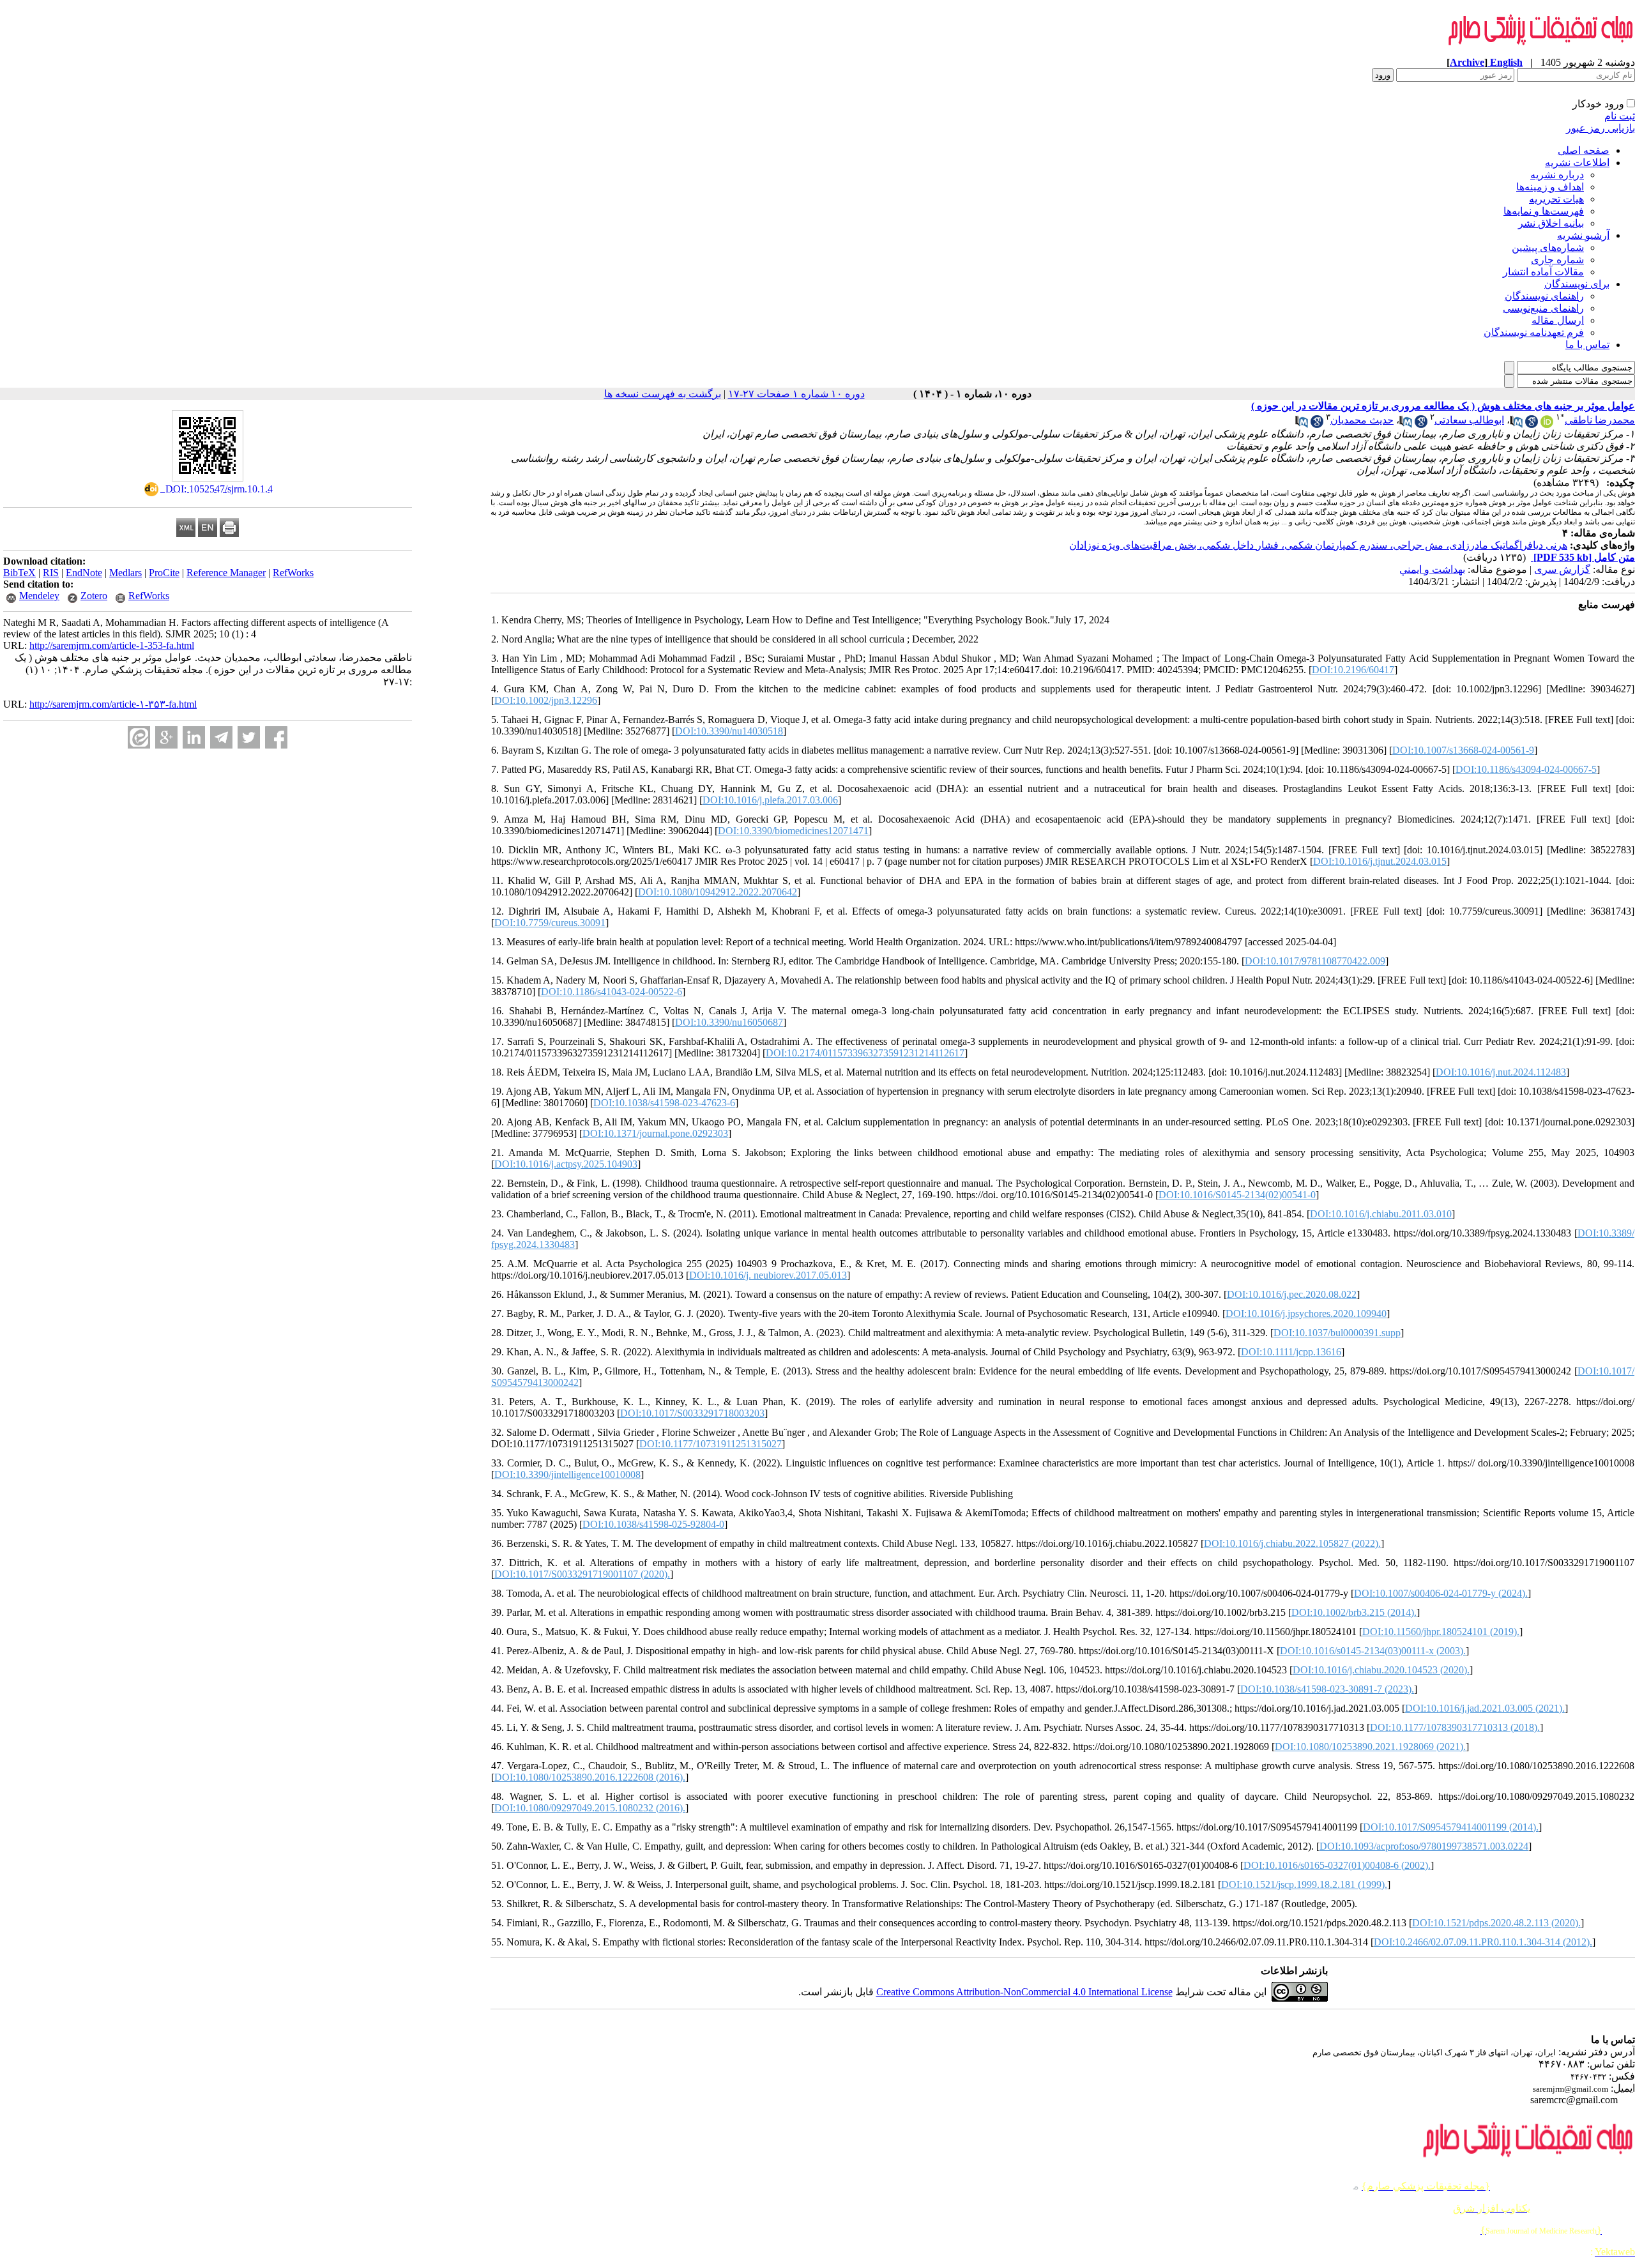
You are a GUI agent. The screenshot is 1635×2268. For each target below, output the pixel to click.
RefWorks (293, 573)
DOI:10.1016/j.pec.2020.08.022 (1292, 1294)
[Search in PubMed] (1516, 424)
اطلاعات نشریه (1577, 163)
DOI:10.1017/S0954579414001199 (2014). (1451, 1827)
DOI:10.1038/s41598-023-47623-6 (664, 1103)
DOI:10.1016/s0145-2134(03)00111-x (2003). (1373, 1651)
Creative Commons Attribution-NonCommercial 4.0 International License (1024, 1992)
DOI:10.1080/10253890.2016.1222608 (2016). (590, 1777)
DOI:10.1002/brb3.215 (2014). (1354, 1612)
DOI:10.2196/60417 (1353, 670)
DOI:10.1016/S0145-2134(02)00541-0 (1237, 1195)
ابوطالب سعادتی (1469, 420)
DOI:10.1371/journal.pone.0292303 (655, 1133)
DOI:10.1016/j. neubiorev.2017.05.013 (768, 1275)
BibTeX (19, 573)
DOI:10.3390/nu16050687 (729, 1022)
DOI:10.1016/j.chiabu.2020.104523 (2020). (1381, 1670)
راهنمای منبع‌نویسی (1543, 308)
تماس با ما (1587, 345)
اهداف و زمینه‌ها (1550, 187)
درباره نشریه (1557, 175)
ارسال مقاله (1558, 320)
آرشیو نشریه (1583, 235)
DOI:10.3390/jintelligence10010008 (567, 1474)
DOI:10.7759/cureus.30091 (550, 923)
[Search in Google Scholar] (1532, 424)
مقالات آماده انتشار (1543, 272)
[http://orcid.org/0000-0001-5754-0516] (1547, 424)
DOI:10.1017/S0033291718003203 (692, 1413)
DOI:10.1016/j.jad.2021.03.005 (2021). (1485, 1708)
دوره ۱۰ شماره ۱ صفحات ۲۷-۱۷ (796, 394)
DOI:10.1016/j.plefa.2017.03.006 (770, 800)
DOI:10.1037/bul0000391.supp (1337, 1333)
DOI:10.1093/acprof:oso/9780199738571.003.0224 (1424, 1846)
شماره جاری (1557, 260)
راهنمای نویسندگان (1544, 296)
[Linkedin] (194, 737)
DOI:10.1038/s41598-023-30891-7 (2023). (1327, 1689)
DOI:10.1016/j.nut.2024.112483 (1501, 1072)
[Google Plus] (166, 737)
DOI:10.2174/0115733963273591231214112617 (865, 1053)
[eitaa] (139, 737)
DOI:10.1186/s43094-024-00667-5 (1526, 769)
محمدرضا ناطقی (1600, 420)
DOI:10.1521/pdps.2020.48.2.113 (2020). (1496, 1923)
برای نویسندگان (1577, 284)
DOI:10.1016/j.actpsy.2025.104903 (566, 1164)
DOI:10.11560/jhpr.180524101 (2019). (1441, 1632)
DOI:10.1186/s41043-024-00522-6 (612, 992)
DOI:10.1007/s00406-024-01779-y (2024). (1441, 1593)
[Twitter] (249, 737)
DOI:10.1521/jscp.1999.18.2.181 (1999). (1304, 1884)
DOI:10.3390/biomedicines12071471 (793, 831)
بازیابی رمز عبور (1601, 128)
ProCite (164, 573)
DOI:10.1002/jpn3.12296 (546, 700)
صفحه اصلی (1584, 150)
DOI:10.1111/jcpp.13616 (1291, 1352)
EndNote (84, 573)
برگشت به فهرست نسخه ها (663, 394)
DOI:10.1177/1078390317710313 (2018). (1455, 1727)
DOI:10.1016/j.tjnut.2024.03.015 (1380, 861)
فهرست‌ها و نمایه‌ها (1544, 211)
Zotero (94, 596)
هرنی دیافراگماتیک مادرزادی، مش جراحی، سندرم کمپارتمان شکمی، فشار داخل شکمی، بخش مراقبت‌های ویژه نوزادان (1318, 545)
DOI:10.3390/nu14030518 (729, 731)
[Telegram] (221, 737)
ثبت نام (1620, 116)
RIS (51, 573)
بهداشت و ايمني (1432, 569)
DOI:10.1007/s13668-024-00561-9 (1463, 750)
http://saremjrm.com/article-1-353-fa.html (112, 645)
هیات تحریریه (1556, 199)
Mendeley (39, 596)
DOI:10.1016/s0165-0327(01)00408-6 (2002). (1337, 1865)
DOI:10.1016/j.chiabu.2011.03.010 (1381, 1214)
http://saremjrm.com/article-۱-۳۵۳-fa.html (113, 704)
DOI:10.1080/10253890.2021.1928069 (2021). (1370, 1747)
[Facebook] (276, 737)
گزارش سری (1562, 569)
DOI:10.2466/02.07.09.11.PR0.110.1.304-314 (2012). (1483, 1942)
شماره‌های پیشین (1548, 247)
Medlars (125, 573)
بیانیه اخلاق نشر (1551, 223)
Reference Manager (226, 573)
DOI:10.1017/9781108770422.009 (1315, 961)
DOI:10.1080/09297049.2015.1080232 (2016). (590, 1808)
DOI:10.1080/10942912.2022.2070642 (718, 892)
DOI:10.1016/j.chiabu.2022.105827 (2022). (1292, 1543)
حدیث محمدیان (1362, 420)
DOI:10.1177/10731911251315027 (711, 1444)
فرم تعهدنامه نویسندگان (1534, 332)
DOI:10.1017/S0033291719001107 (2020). (582, 1574)
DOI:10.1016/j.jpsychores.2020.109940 (1306, 1313)
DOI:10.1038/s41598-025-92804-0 (653, 1524)
